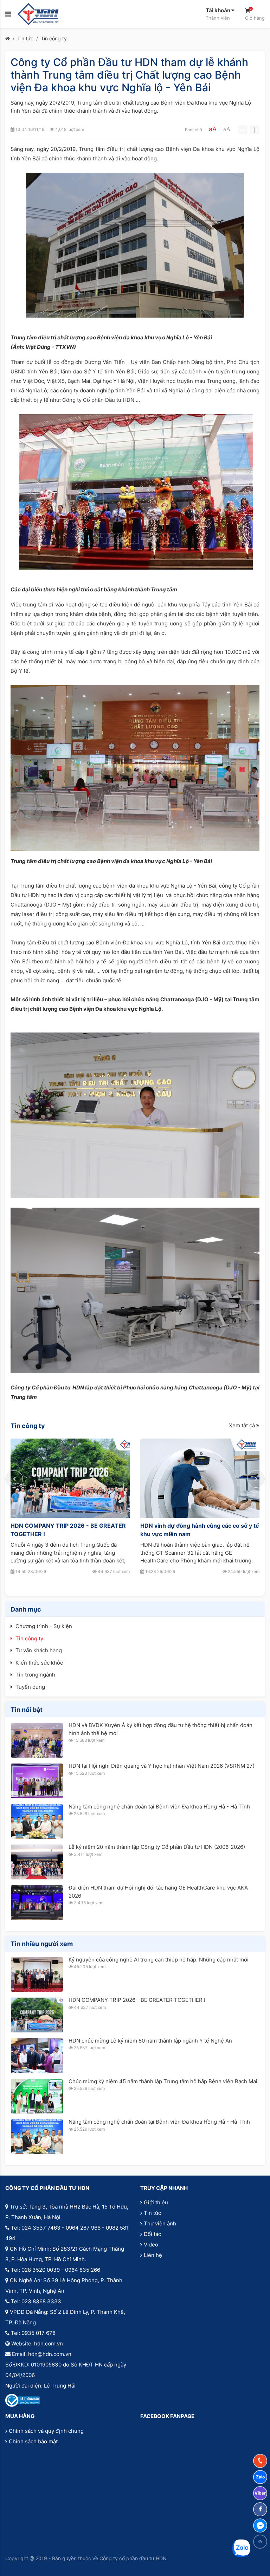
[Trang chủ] (8, 38)
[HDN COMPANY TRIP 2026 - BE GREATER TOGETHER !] (70, 1478)
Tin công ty (54, 38)
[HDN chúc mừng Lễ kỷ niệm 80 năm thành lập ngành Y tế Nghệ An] (37, 2056)
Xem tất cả (243, 1425)
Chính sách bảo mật (33, 2441)
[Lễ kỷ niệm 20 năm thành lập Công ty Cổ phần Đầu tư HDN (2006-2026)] (37, 1862)
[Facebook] (260, 2509)
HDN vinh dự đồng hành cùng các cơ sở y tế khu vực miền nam (200, 1530)
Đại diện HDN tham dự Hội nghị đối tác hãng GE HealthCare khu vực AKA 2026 (158, 1892)
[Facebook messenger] (260, 2525)
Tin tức (25, 38)
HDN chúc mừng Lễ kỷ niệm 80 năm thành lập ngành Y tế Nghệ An (150, 2041)
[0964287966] (260, 2461)
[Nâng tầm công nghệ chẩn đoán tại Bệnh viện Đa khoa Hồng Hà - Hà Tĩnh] (37, 1822)
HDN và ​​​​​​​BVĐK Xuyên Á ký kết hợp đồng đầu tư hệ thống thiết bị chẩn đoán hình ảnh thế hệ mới (160, 1729)
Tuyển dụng (30, 1687)
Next (256, 1479)
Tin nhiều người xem (42, 1944)
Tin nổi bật (27, 1710)
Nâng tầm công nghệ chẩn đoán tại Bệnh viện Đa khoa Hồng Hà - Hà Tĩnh (159, 1807)
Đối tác (152, 2234)
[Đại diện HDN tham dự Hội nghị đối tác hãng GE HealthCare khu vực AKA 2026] (37, 1903)
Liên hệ (153, 2255)
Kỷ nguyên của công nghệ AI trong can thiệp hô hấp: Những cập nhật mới (159, 1960)
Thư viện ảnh (160, 2223)
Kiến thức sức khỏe (39, 1663)
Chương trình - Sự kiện (44, 1626)
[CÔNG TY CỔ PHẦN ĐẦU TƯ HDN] (38, 14)
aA (213, 129)
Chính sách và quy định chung (46, 2431)
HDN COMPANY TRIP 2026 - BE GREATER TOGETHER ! (68, 1530)
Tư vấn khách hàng (39, 1650)
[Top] (260, 2542)
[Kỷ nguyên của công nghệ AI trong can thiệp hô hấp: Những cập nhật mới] (37, 1975)
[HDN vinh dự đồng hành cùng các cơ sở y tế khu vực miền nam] (200, 1478)
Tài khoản (218, 14)
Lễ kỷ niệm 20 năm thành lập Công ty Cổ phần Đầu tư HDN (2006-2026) (157, 1847)
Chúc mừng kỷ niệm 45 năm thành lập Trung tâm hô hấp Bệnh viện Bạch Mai (163, 2081)
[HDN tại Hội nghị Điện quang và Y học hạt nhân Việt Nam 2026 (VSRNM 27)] (37, 1781)
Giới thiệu (156, 2202)
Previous (14, 1479)
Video (151, 2245)
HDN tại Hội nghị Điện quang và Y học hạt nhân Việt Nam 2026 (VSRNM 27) (162, 1766)
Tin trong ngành (35, 1675)
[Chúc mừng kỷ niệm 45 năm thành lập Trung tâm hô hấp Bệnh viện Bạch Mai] (37, 2096)
